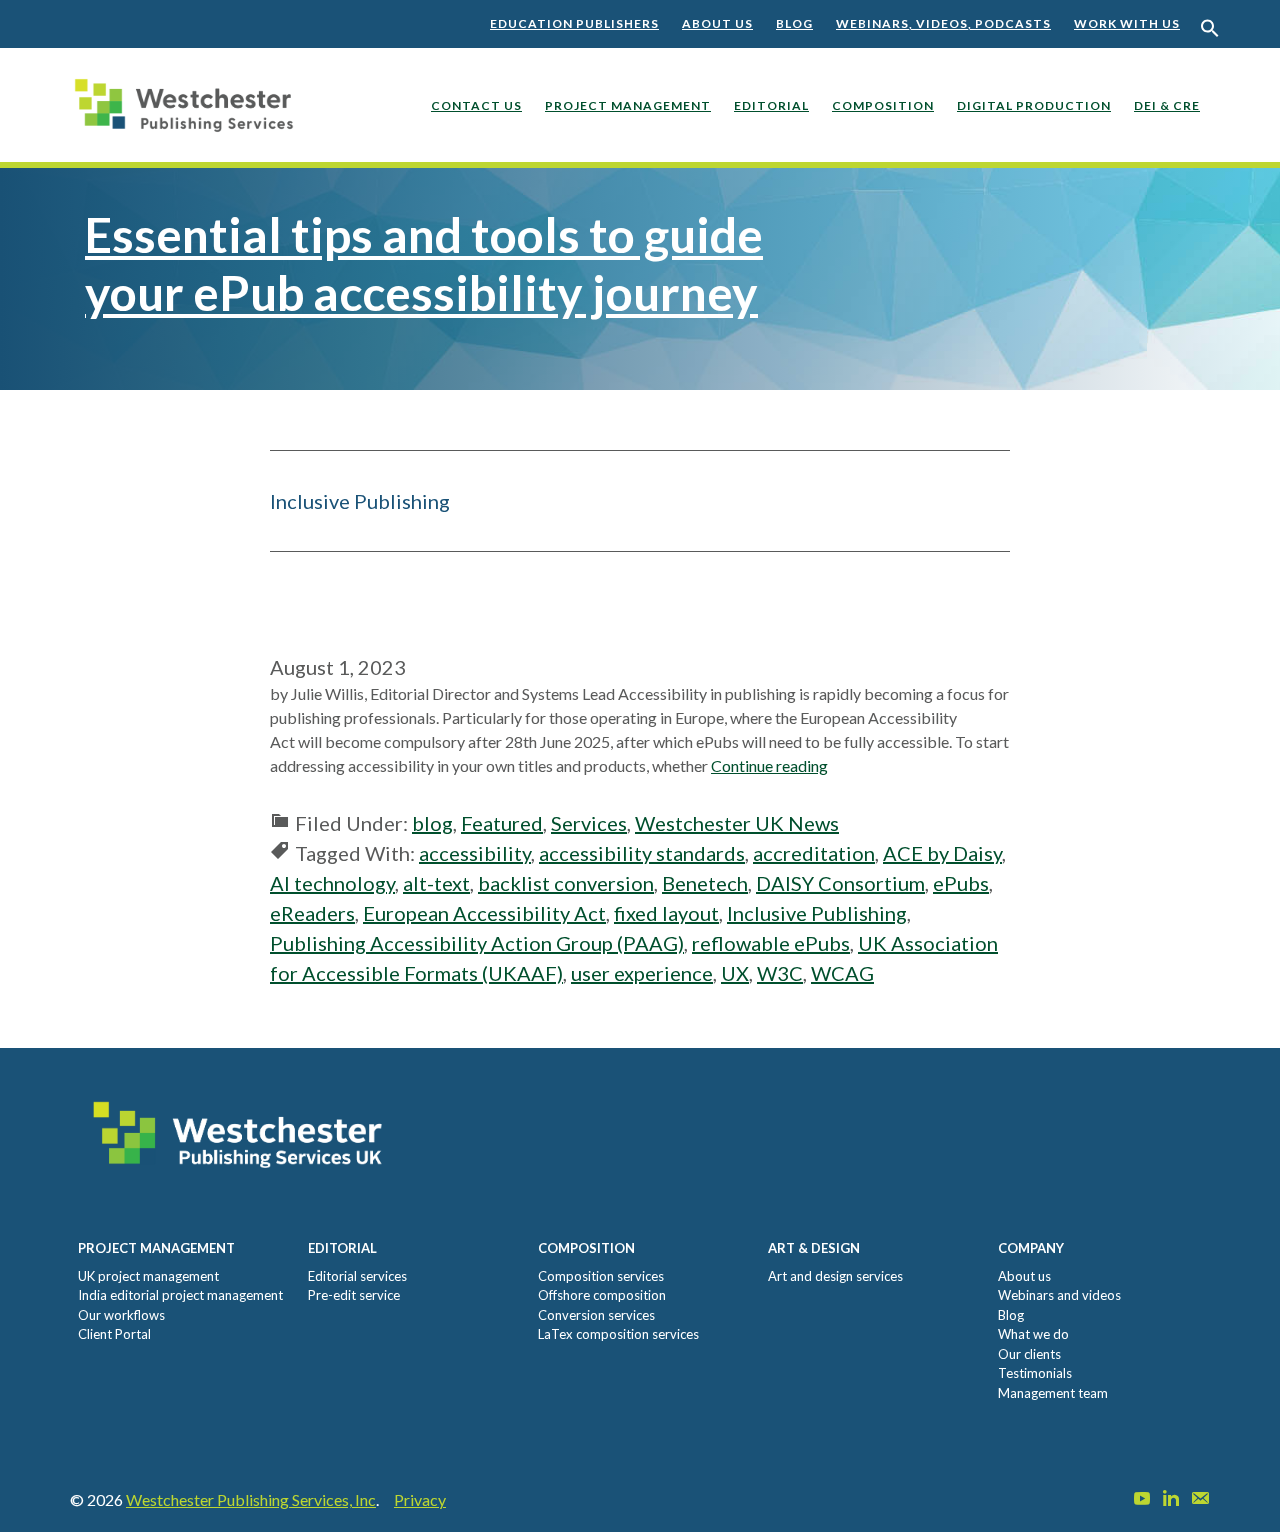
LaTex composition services (618, 1334)
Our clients (1029, 1354)
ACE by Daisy (942, 853)
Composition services (601, 1276)
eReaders (312, 913)
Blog (794, 23)
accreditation (814, 853)
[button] (1210, 29)
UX (735, 973)
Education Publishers (574, 23)
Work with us (1127, 23)
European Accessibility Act (484, 913)
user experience (642, 973)
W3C (780, 973)
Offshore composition (602, 1295)
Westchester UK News (737, 823)
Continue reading (769, 765)
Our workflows (121, 1315)
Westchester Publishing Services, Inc (251, 1499)
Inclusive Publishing (817, 913)
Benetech (705, 883)
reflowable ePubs (771, 943)
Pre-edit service (354, 1295)
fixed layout (666, 913)
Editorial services (357, 1276)
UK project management (148, 1276)
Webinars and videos (1059, 1295)
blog (432, 823)
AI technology (332, 883)
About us (717, 23)
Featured (502, 823)
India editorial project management (180, 1295)
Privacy (420, 1499)
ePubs (961, 883)
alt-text (436, 883)
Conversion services (596, 1315)
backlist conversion (566, 883)
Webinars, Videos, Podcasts (943, 23)
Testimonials (1035, 1373)
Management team (1053, 1393)
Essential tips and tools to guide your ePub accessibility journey (424, 263)
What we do (1033, 1334)
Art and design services (835, 1276)
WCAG (842, 973)
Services (589, 823)
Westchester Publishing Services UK (190, 119)
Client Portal (114, 1334)
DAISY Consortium (840, 883)
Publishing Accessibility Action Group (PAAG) (477, 943)
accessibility (475, 853)
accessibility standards (642, 853)
